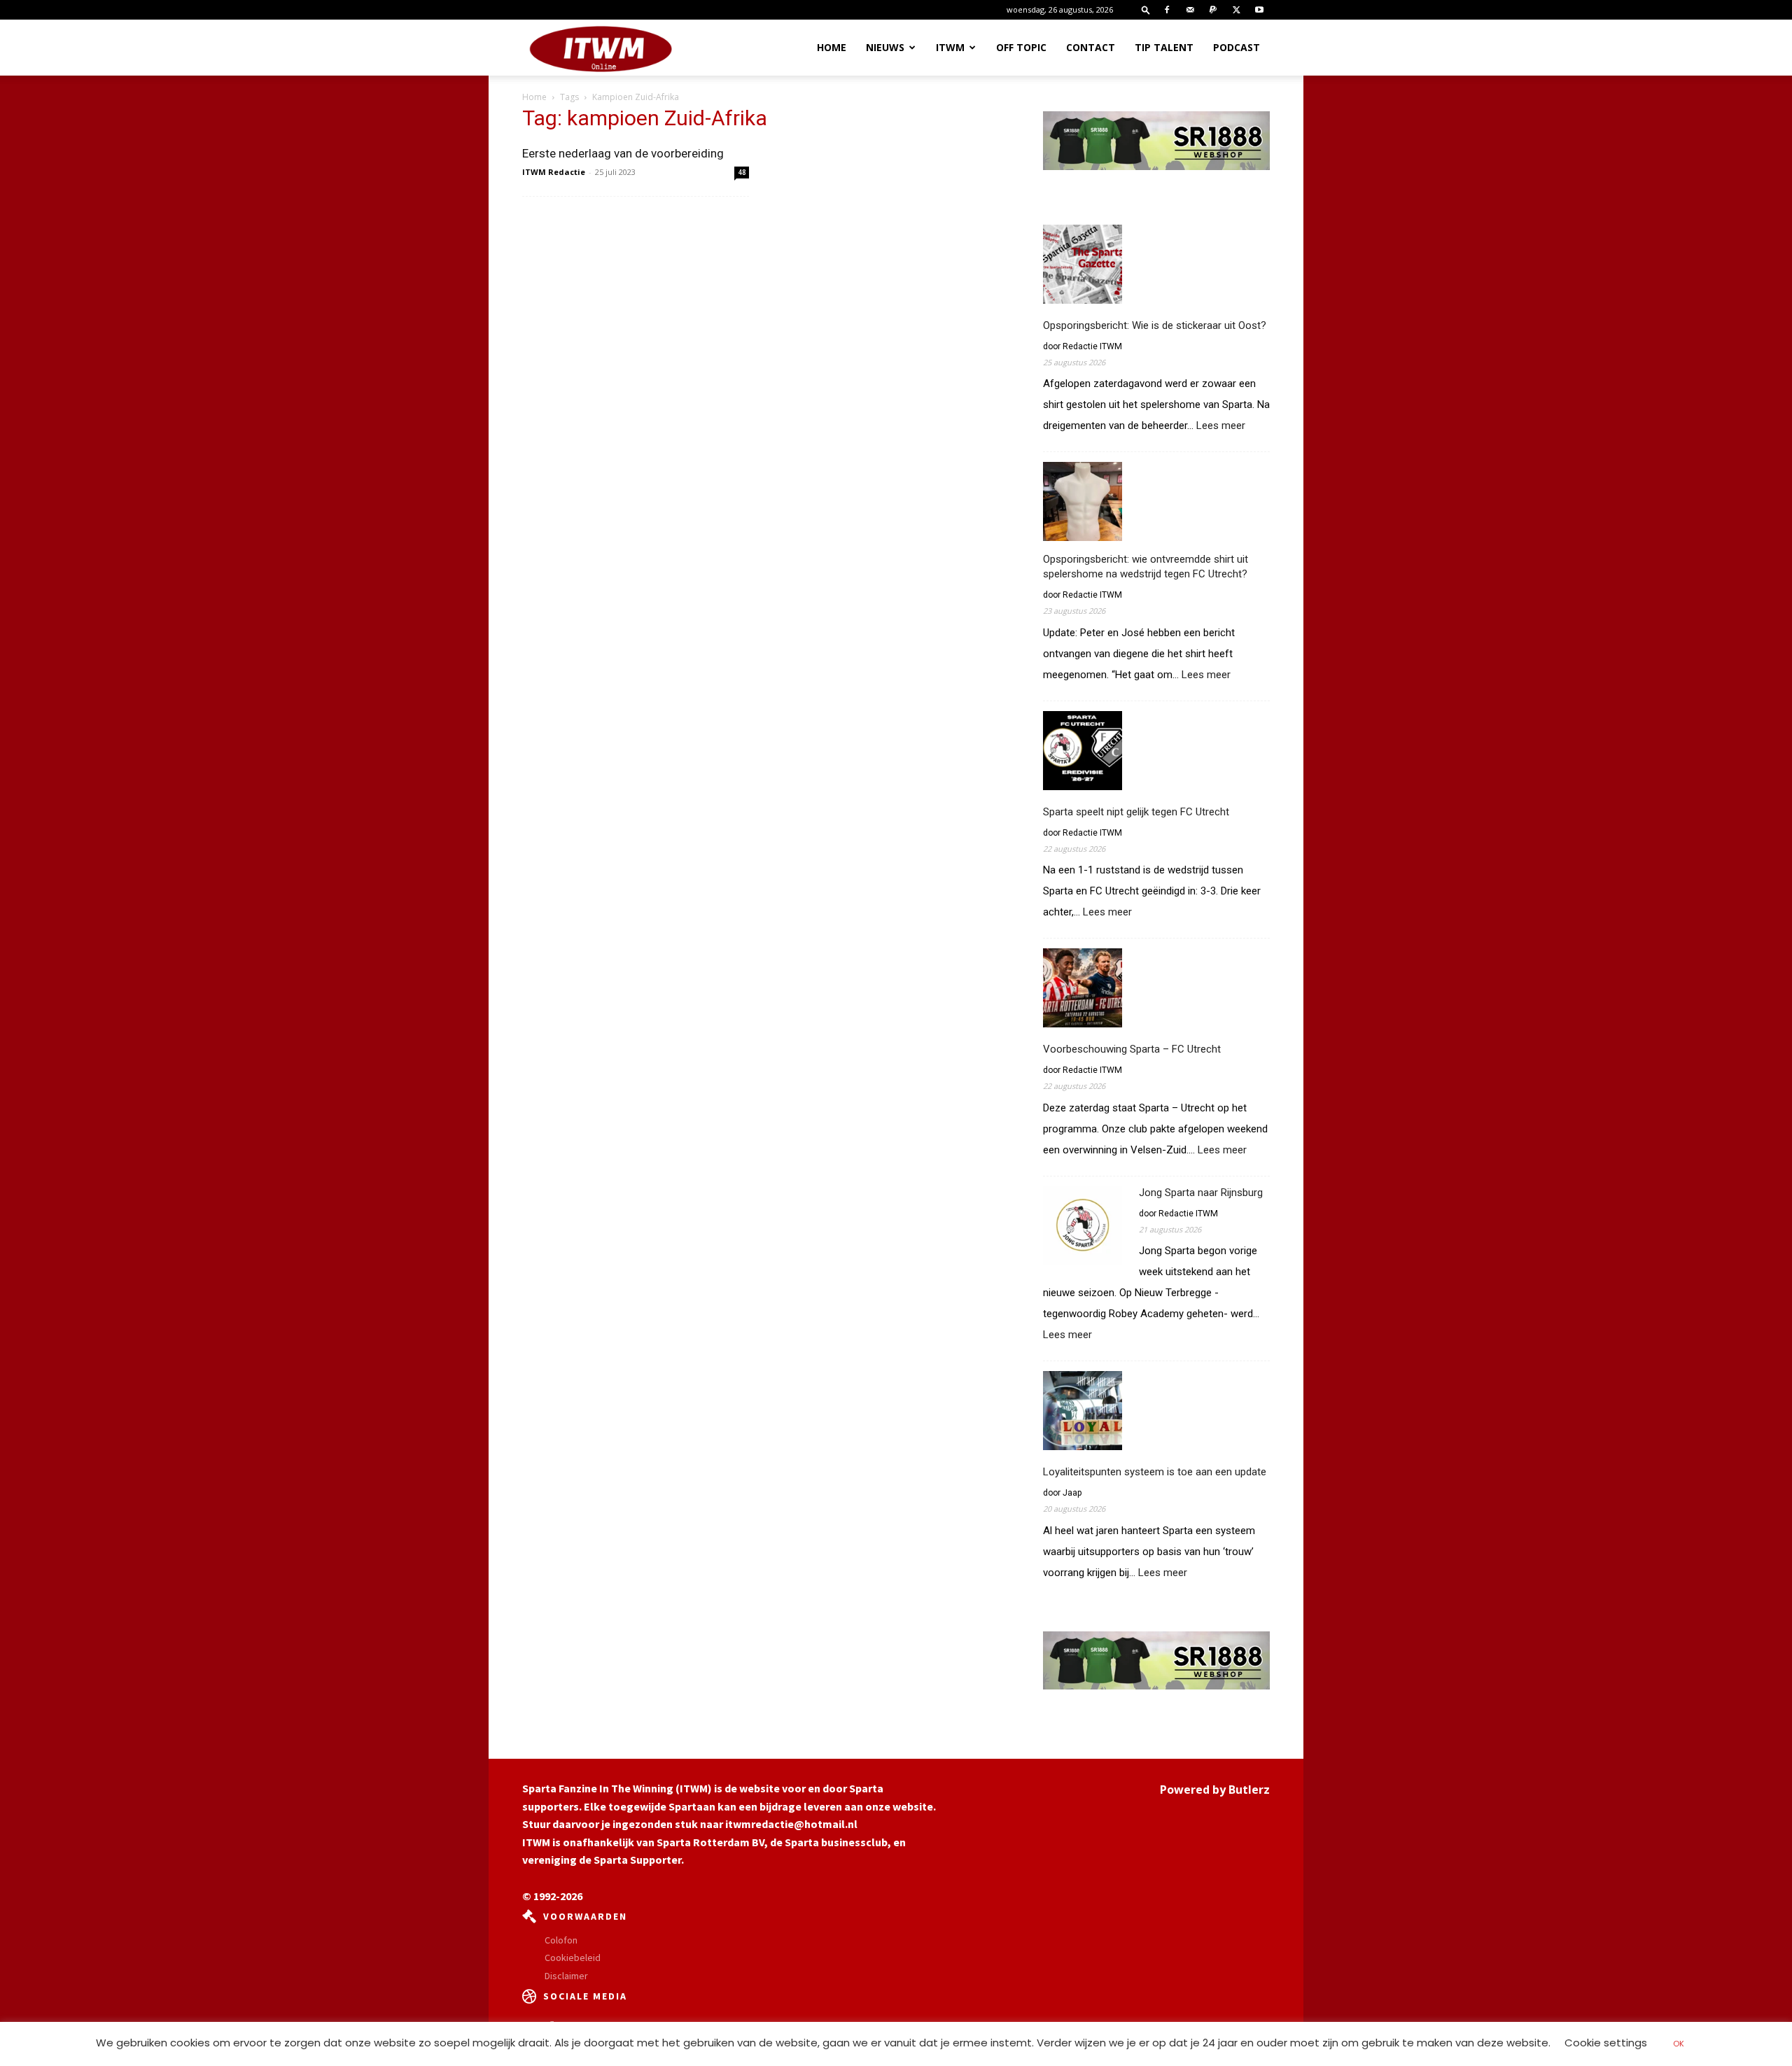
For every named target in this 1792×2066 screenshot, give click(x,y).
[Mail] (1190, 10)
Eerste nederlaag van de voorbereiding (623, 153)
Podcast (1237, 47)
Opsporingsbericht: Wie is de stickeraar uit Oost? (1155, 325)
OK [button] (1679, 2044)
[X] (1236, 10)
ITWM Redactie (554, 172)
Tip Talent (1164, 47)
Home (832, 47)
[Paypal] (1213, 10)
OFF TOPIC (1021, 47)
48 (742, 172)
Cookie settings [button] (1606, 2043)
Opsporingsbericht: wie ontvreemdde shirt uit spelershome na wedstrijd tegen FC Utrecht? (1146, 567)
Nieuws (885, 47)
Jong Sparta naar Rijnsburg (1201, 1193)
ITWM (950, 47)
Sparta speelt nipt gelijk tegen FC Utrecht (1136, 812)
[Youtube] (1259, 10)
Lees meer (1221, 426)
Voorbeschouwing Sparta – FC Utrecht (1132, 1049)
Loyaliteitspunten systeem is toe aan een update (1155, 1472)
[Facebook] (1167, 10)
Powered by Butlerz (1215, 1790)
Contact (1091, 47)
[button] (1146, 9)
